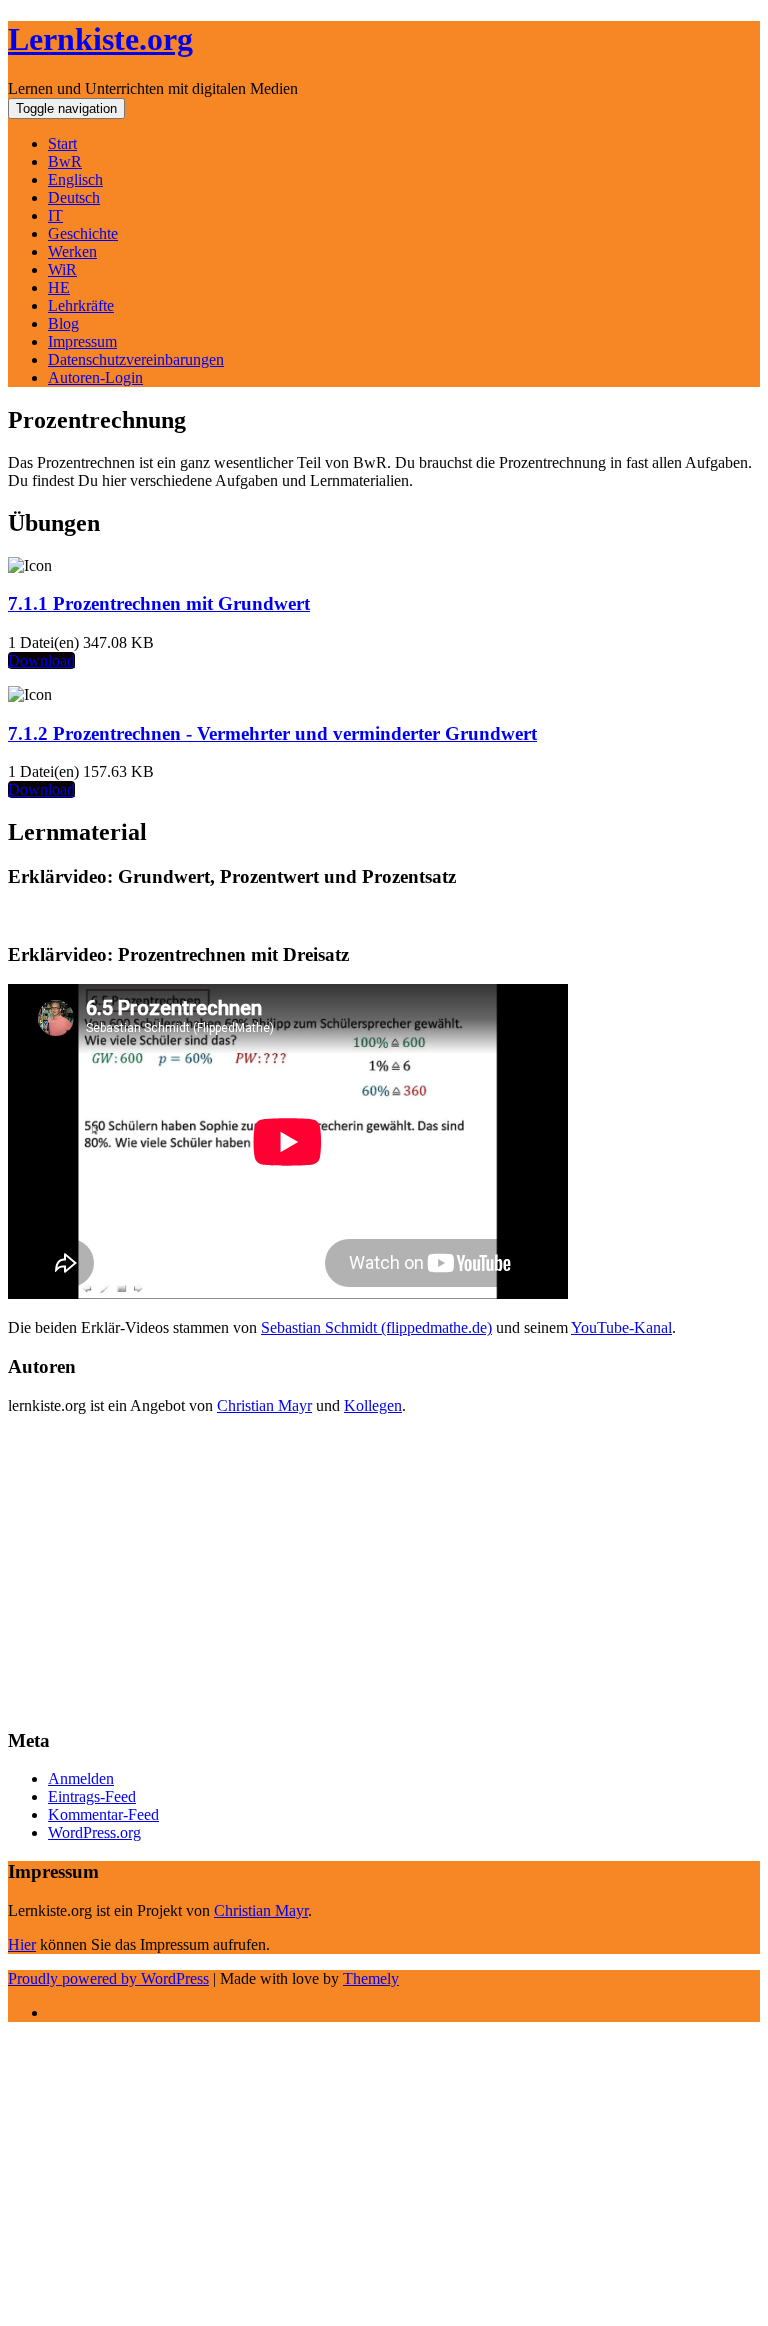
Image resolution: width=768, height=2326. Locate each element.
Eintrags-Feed (92, 1796)
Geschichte (83, 233)
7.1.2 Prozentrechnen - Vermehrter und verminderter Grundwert (272, 733)
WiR (62, 269)
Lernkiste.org (100, 39)
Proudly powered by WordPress (108, 1978)
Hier (22, 1944)
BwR (65, 161)
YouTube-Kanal (621, 1327)
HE (59, 287)
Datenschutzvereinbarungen (136, 359)
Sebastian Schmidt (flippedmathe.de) (376, 1327)
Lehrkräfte (81, 305)
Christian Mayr (264, 1405)
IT (55, 215)
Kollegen (373, 1405)
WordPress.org (94, 1832)
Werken (72, 251)
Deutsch (74, 197)
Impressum (82, 341)
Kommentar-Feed (103, 1814)
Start (62, 143)
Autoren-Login (95, 377)
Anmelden (81, 1778)
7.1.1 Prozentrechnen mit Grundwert (159, 603)
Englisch (75, 179)
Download (41, 660)
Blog (63, 323)
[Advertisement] (384, 1571)
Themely (371, 1978)
